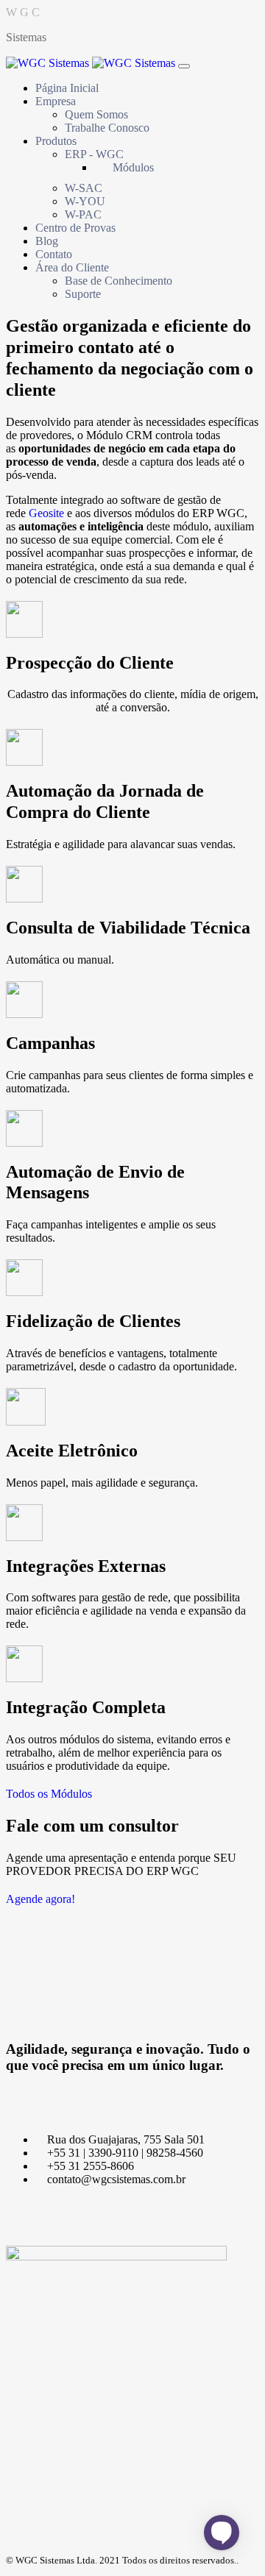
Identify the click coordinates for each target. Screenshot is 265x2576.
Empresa (56, 101)
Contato (54, 254)
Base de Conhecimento (119, 281)
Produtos (56, 141)
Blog (47, 241)
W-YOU (85, 201)
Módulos (133, 167)
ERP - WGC (94, 154)
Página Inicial (67, 88)
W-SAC (84, 188)
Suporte (83, 294)
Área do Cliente (72, 267)
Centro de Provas (75, 228)
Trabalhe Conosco (107, 128)
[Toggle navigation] (184, 66)
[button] (49, 1794)
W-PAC (83, 214)
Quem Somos (96, 114)
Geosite (46, 513)
